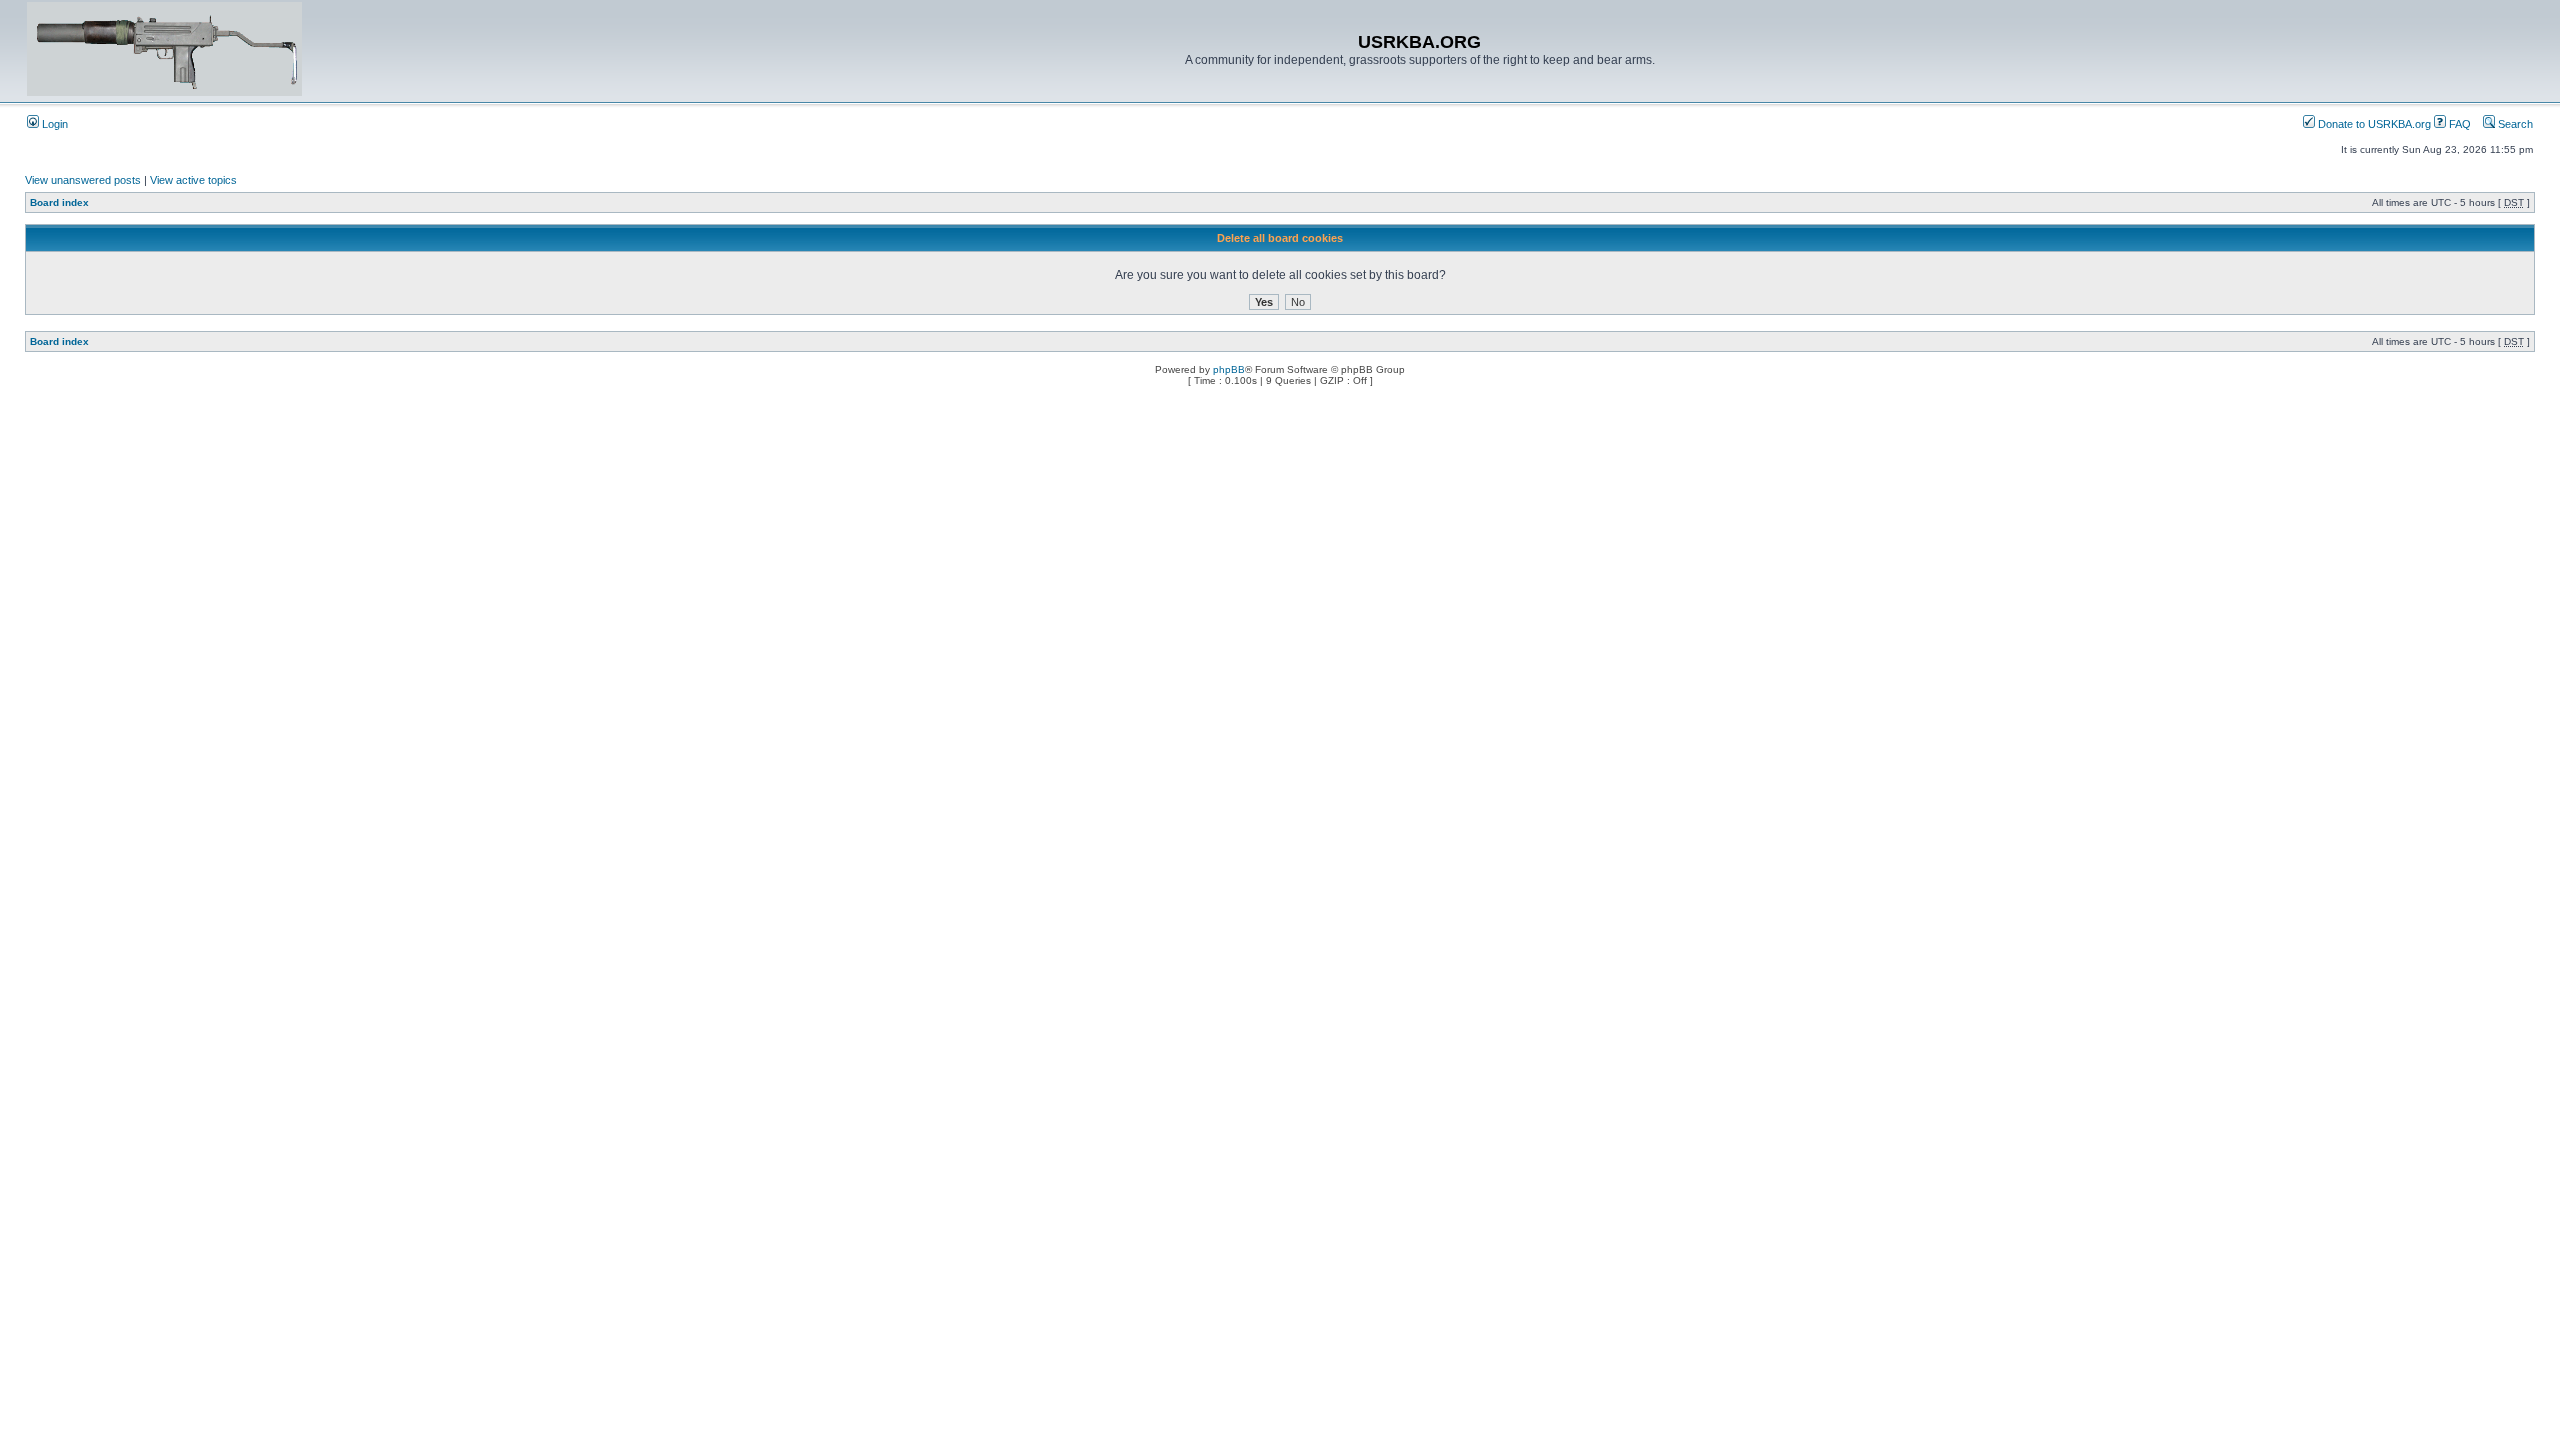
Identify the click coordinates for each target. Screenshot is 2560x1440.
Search (2514, 124)
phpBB (1229, 369)
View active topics (193, 180)
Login (53, 124)
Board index (59, 202)
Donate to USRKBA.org (2373, 124)
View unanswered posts (83, 180)
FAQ (2458, 124)
